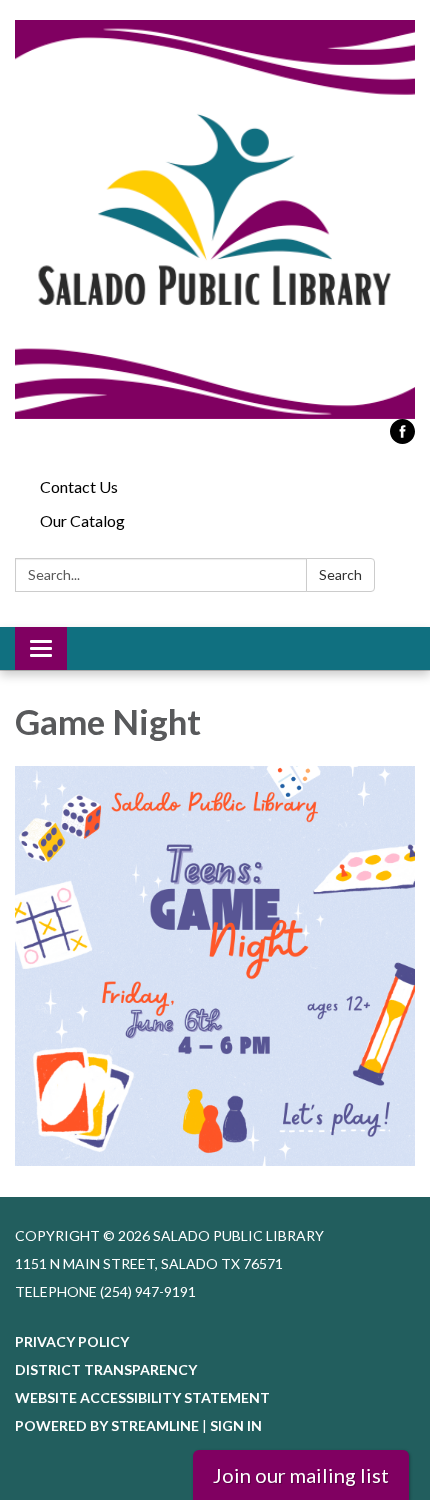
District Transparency (106, 1369)
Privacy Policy (72, 1341)
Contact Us (79, 486)
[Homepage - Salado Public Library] (215, 219)
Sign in (236, 1425)
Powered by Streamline (107, 1425)
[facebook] (402, 437)
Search (340, 574)
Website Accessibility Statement (142, 1397)
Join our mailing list (301, 1475)
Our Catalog (82, 520)
